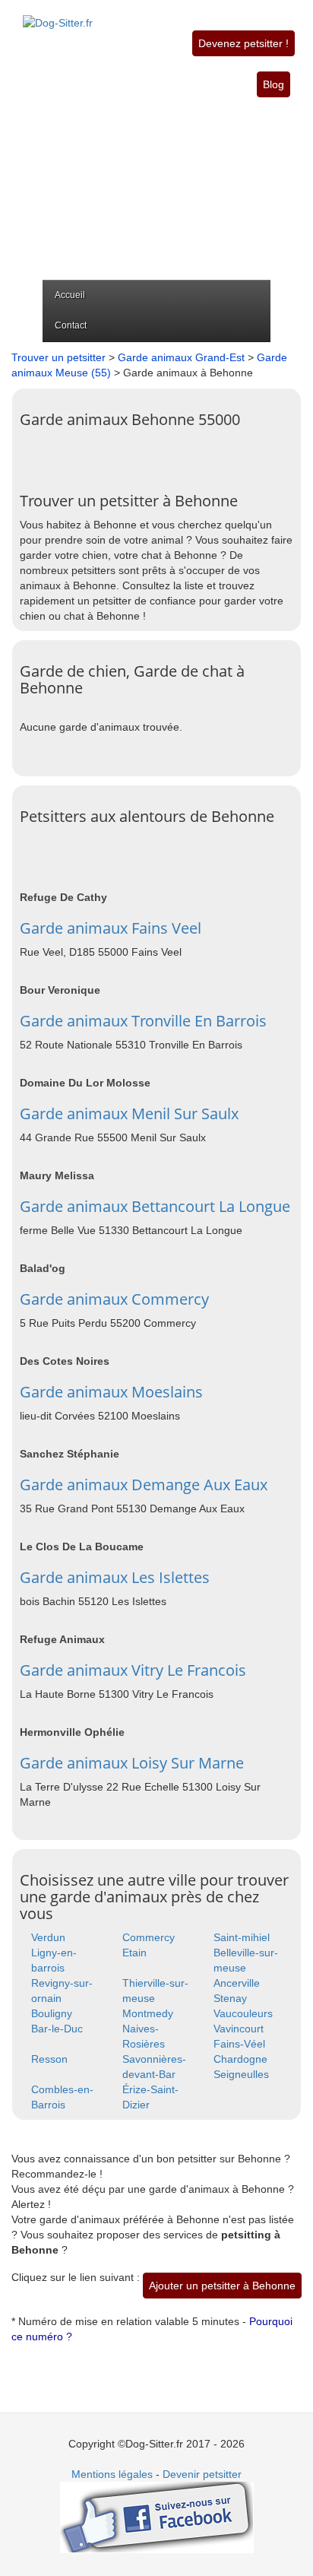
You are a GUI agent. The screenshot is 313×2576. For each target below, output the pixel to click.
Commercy (149, 1937)
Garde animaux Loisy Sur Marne (132, 1763)
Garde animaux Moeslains (111, 1392)
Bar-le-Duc (57, 2029)
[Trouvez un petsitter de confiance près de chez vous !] (58, 14)
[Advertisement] (156, 189)
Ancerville (237, 1983)
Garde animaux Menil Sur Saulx (129, 1114)
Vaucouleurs (243, 2013)
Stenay (230, 1998)
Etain (134, 1953)
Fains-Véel (239, 2044)
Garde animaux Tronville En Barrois (143, 1021)
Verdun (48, 1937)
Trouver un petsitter (58, 357)
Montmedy (148, 2013)
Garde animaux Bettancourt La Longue (155, 1206)
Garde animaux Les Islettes (115, 1577)
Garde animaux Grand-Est (181, 357)
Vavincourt (239, 2029)
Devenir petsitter (202, 2474)
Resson (49, 2059)
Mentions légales (112, 2474)
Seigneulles (241, 2074)
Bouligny (52, 2013)
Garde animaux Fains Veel (111, 928)
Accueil (70, 295)
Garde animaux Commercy (114, 1299)
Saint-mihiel (242, 1937)
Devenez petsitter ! (243, 43)
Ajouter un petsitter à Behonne (222, 2286)
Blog (273, 84)
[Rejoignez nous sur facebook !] (157, 2517)
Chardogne (240, 2059)
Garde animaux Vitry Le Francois (133, 1670)
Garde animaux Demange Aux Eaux (144, 1485)
